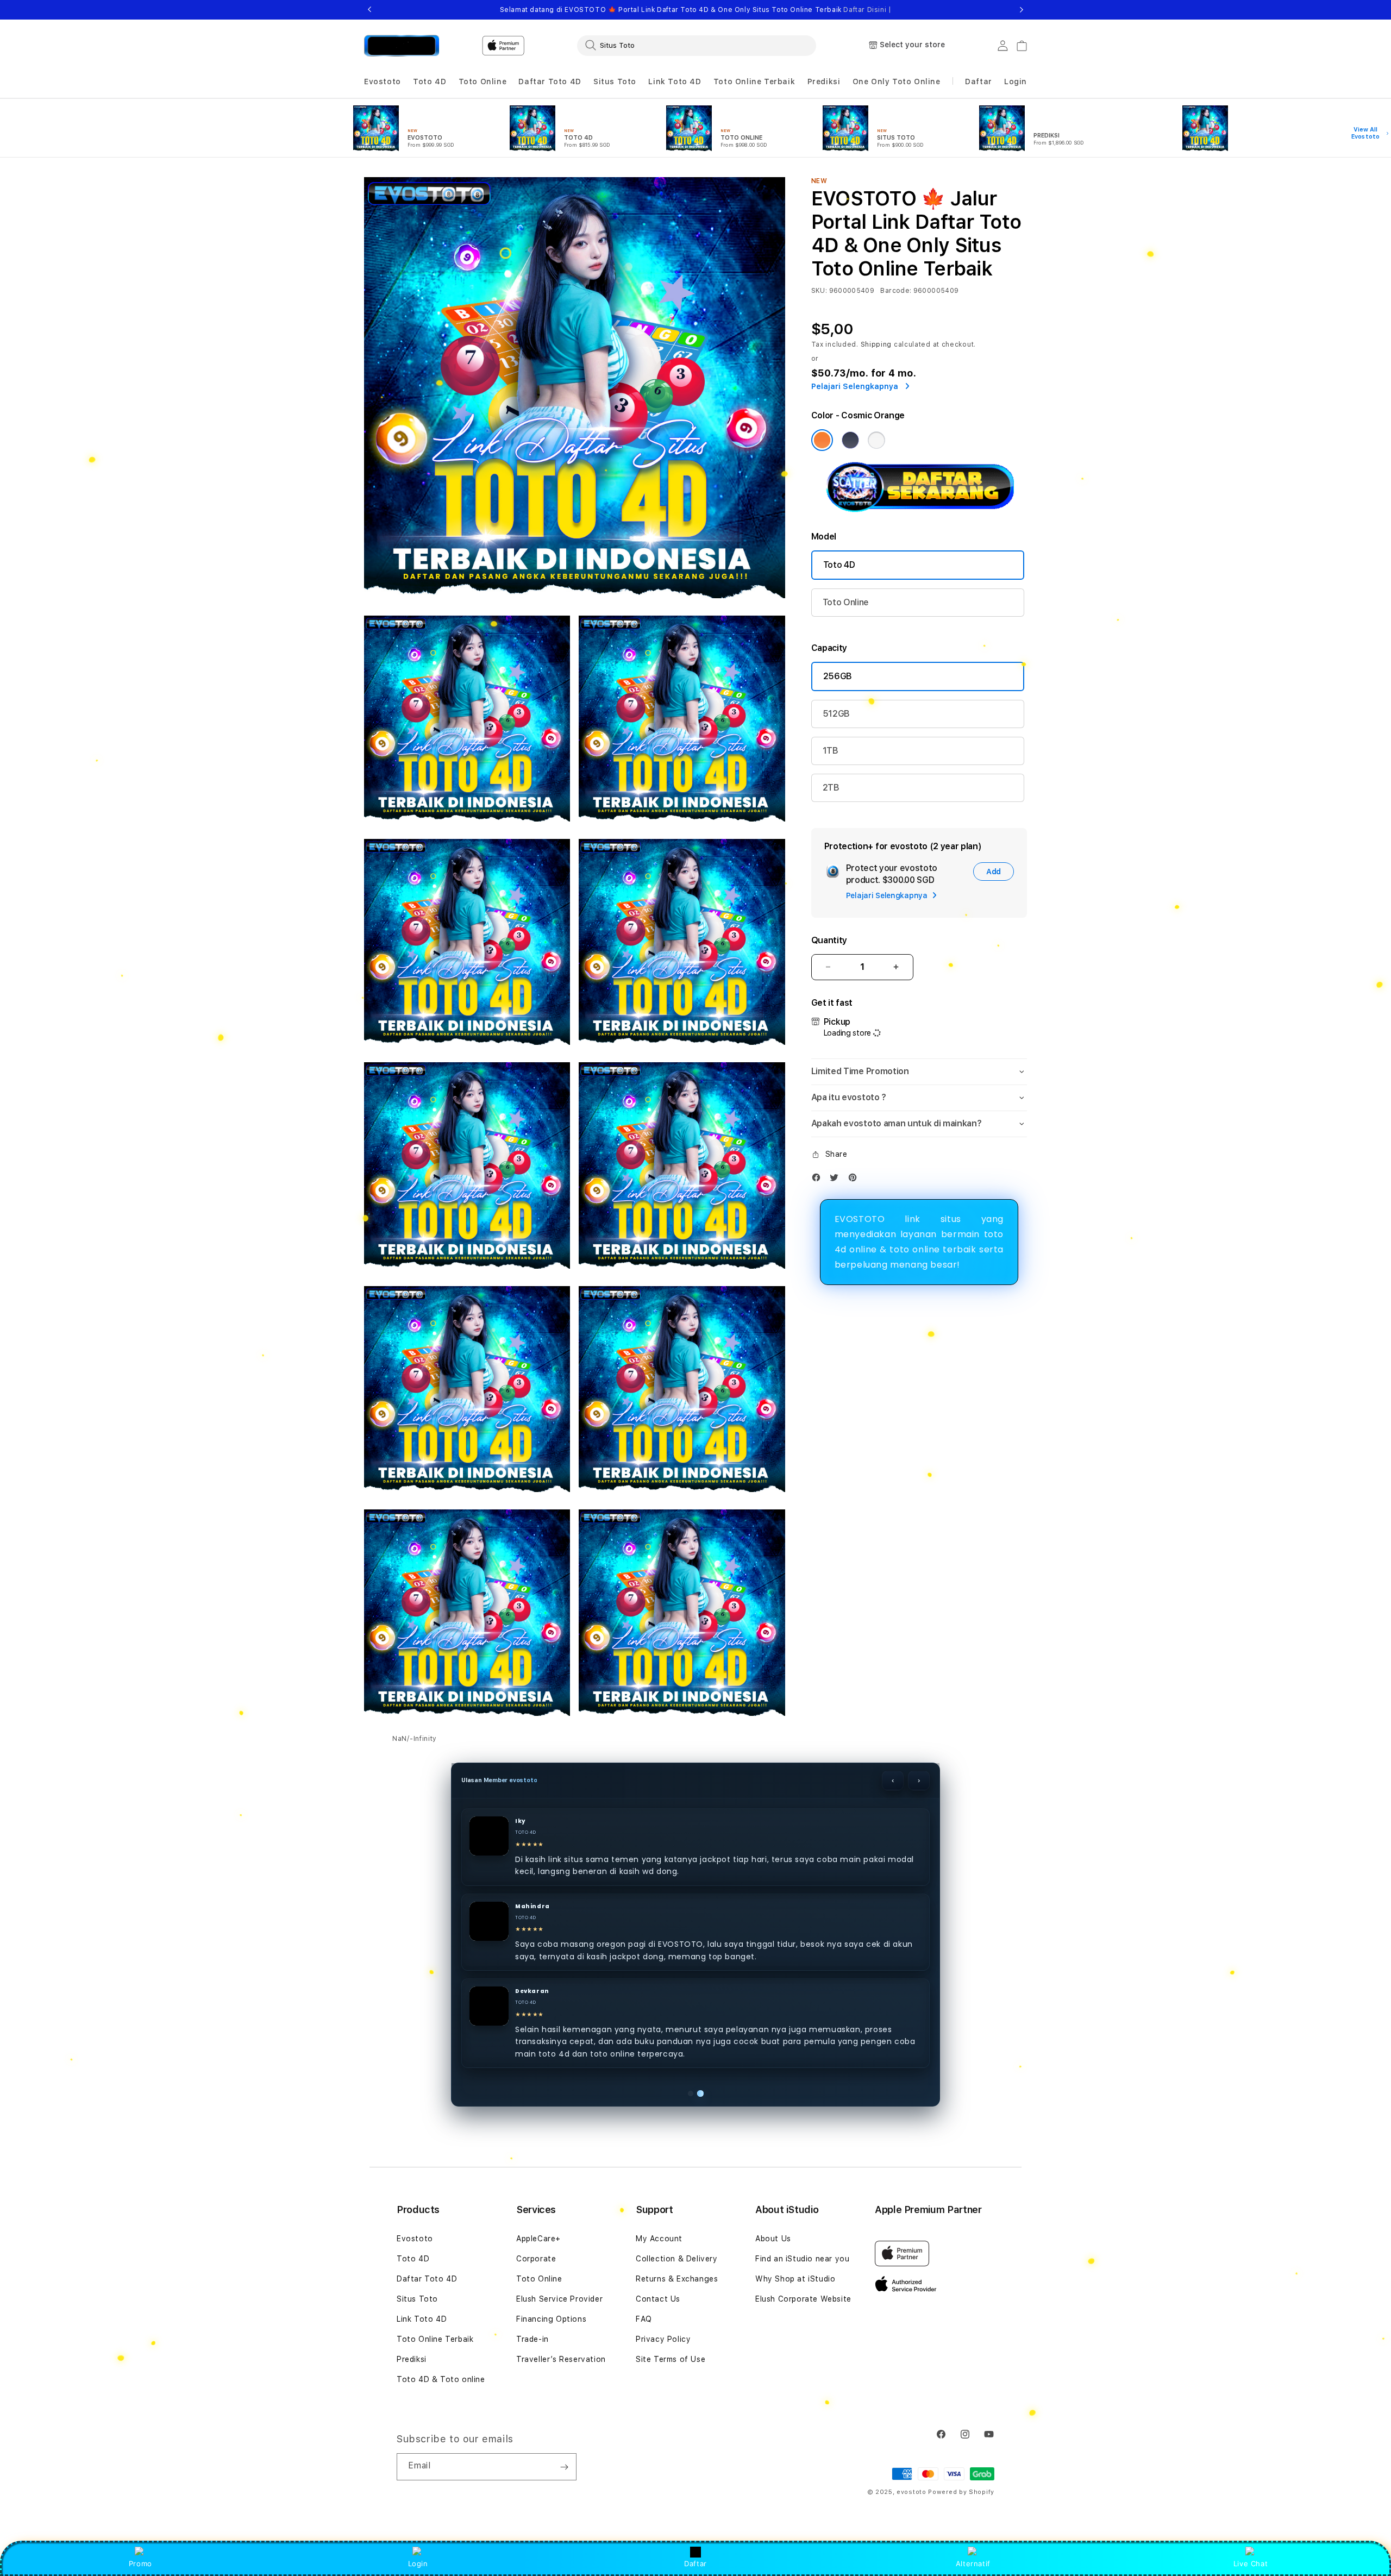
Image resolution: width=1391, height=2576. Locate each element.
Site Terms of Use (671, 2359)
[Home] (402, 46)
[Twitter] (837, 1180)
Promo (140, 2564)
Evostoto (415, 2239)
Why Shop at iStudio (795, 2279)
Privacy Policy (663, 2339)
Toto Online (846, 602)
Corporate (536, 2259)
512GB (836, 714)
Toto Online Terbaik (435, 2339)
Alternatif (973, 2564)
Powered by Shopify (961, 2492)
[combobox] (697, 45)
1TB (831, 751)
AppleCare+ (538, 2239)
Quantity (829, 940)
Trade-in (532, 2339)
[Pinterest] (855, 1180)
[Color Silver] (876, 440)
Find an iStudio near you (802, 2259)
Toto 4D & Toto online (441, 2379)
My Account (659, 2239)
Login (418, 2564)
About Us (773, 2239)
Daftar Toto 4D (427, 2279)
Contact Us (658, 2299)
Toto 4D (839, 565)
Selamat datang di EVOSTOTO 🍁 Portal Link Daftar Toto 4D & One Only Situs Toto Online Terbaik (696, 10)
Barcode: (896, 291)
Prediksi (412, 2359)
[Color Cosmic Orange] (822, 440)
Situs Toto (417, 2299)
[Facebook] (819, 1180)
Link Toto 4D (422, 2319)
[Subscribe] (564, 2467)
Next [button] (1022, 10)
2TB (831, 788)
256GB (838, 676)
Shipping (876, 344)
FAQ (644, 2319)
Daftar (695, 2564)
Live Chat (1251, 2564)
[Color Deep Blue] (850, 440)
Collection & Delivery (677, 2259)
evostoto (911, 2492)
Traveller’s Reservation (561, 2359)
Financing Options (551, 2319)
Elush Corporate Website (803, 2299)
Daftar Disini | (867, 10)
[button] (383, 82)
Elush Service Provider (559, 2299)
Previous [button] (369, 10)
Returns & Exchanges (677, 2279)
